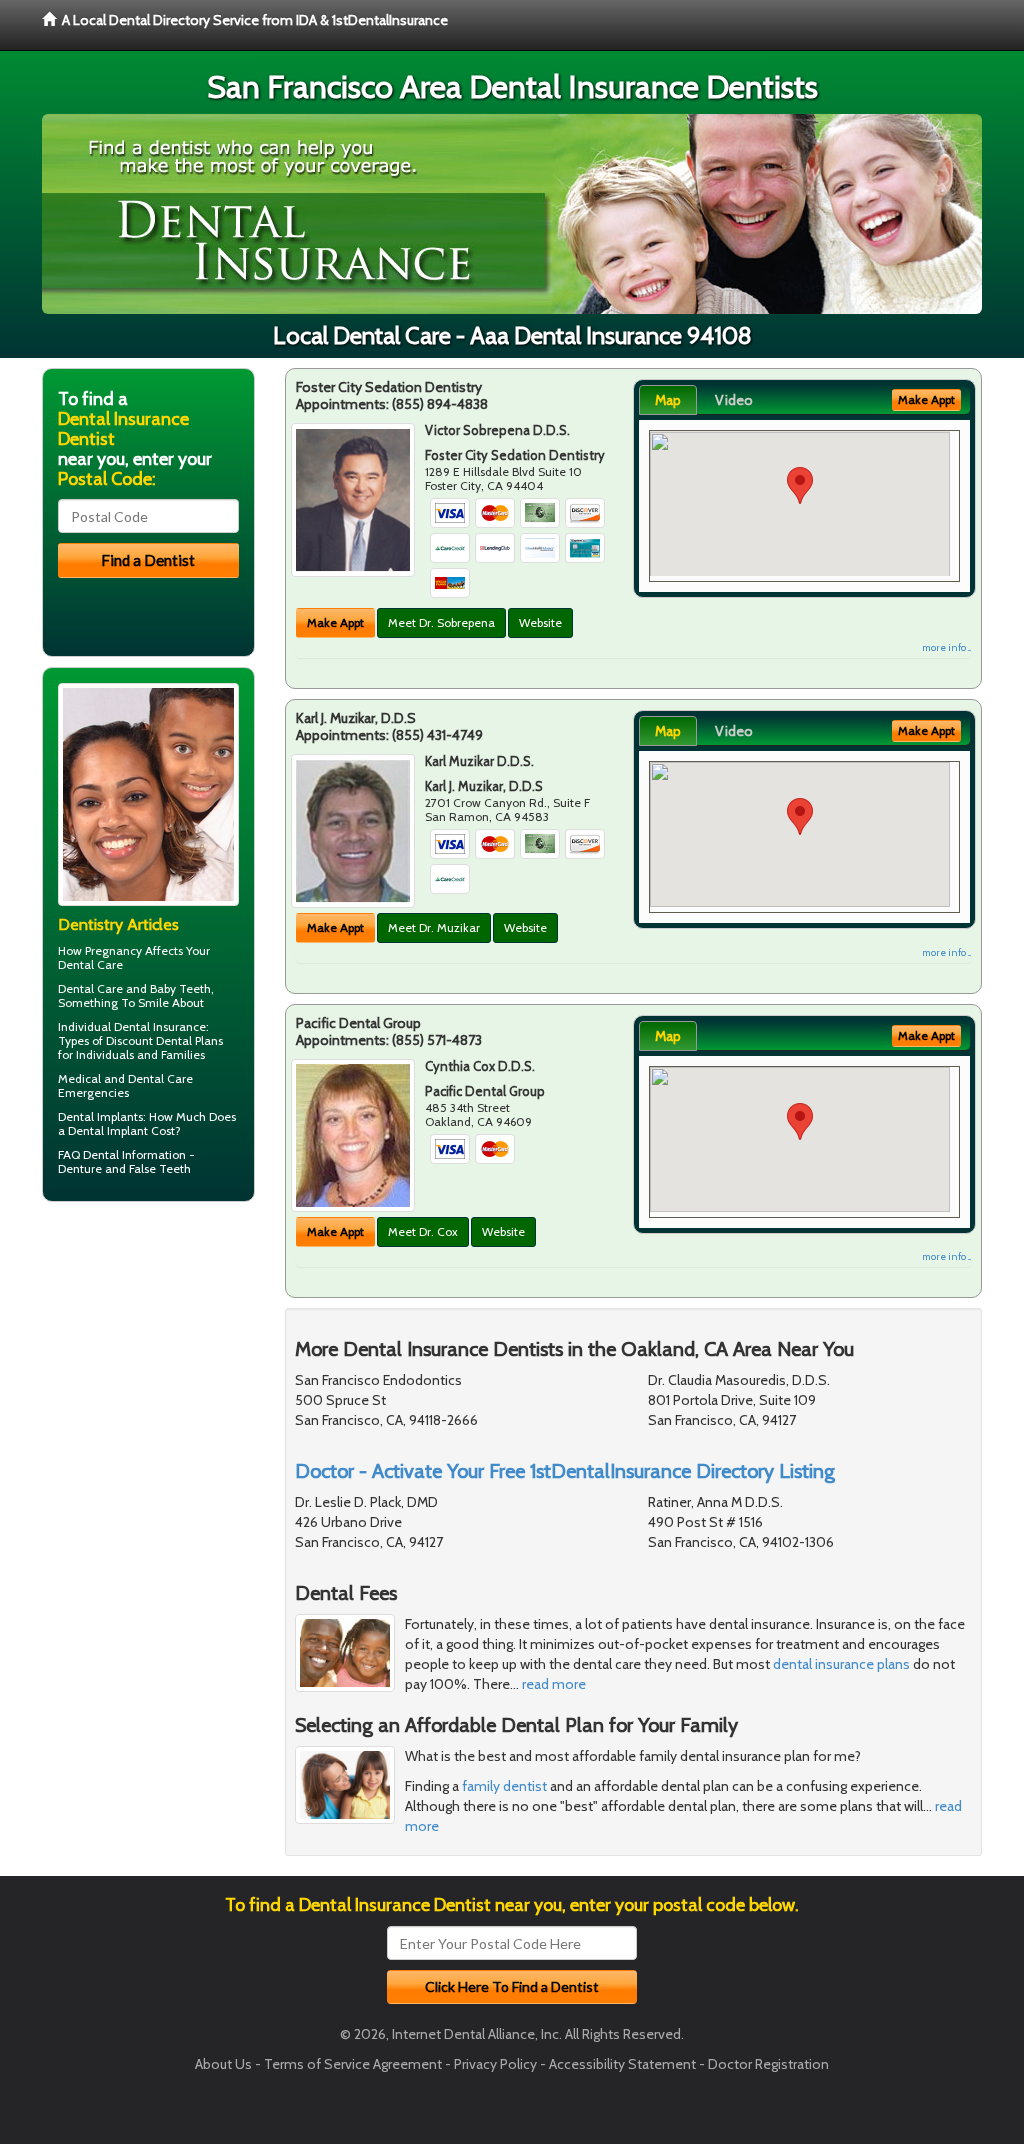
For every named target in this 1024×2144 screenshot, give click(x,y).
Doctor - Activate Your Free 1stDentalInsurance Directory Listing (565, 1471)
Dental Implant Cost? (124, 1130)
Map (668, 400)
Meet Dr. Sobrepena (441, 622)
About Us (223, 2064)
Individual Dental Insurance (132, 1026)
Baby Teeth (180, 988)
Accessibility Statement (622, 2064)
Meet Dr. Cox (423, 1231)
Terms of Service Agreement (353, 2064)
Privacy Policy (495, 2064)
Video (734, 400)
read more (554, 1684)
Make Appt (335, 622)
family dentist (504, 1786)
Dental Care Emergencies (125, 1085)
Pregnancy (113, 950)
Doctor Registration (768, 2064)
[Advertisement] (144, 1372)
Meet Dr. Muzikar (434, 927)
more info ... (946, 647)
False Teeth (160, 1168)
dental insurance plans (841, 1664)
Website (540, 622)
